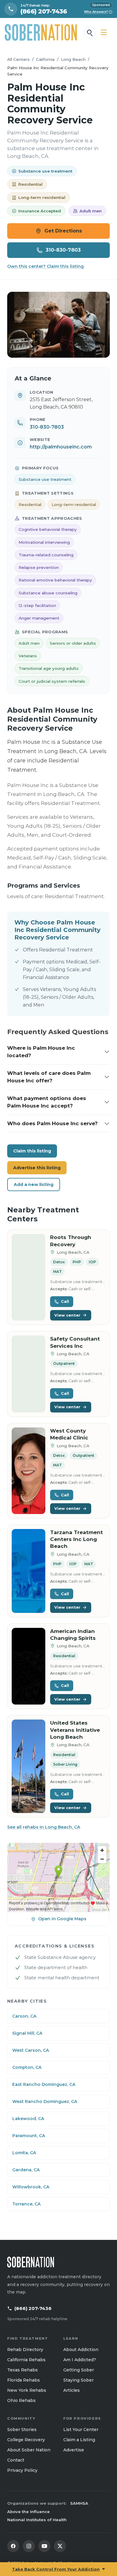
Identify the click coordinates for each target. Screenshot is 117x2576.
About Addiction (81, 2350)
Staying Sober (78, 2380)
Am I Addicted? (80, 2360)
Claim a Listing (79, 2440)
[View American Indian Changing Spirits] (28, 1666)
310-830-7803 (63, 250)
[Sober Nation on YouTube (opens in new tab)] (44, 2546)
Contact (16, 2460)
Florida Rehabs (24, 2380)
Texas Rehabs (22, 2370)
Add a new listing (34, 1184)
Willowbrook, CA (31, 2187)
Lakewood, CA (28, 2119)
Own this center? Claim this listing (45, 266)
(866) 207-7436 (33, 2308)
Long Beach (73, 59)
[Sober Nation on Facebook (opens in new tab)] (13, 2546)
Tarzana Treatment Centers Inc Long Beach (76, 1539)
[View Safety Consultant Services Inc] (28, 1374)
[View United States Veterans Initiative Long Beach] (28, 1766)
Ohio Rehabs (21, 2400)
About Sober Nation (29, 2450)
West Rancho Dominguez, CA (45, 2101)
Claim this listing (32, 1151)
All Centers (18, 59)
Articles (72, 2390)
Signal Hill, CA (27, 2033)
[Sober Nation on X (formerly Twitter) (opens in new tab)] (60, 2546)
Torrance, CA (26, 2204)
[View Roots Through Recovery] (28, 1277)
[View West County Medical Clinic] (28, 1471)
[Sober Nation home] (41, 32)
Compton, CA (27, 2067)
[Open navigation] (104, 32)
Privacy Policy (22, 2470)
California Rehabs (26, 2360)
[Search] (89, 32)
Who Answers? (98, 12)
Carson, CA (24, 2016)
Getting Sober (79, 2370)
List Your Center (81, 2430)
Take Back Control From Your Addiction (56, 2569)
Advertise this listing (37, 1168)
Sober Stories (22, 2430)
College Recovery (26, 2440)
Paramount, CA (29, 2136)
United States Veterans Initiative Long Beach (75, 1730)
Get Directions (63, 231)
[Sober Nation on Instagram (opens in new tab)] (29, 2546)
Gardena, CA (26, 2170)
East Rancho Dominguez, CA (44, 2084)
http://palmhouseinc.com (61, 447)
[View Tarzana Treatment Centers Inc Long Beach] (28, 1571)
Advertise (74, 2450)
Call (65, 1301)
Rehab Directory (25, 2350)
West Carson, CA (31, 2050)
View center (67, 1315)
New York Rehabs (27, 2390)
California (45, 59)
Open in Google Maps (62, 1919)
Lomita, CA (24, 2153)
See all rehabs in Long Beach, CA (44, 1827)
